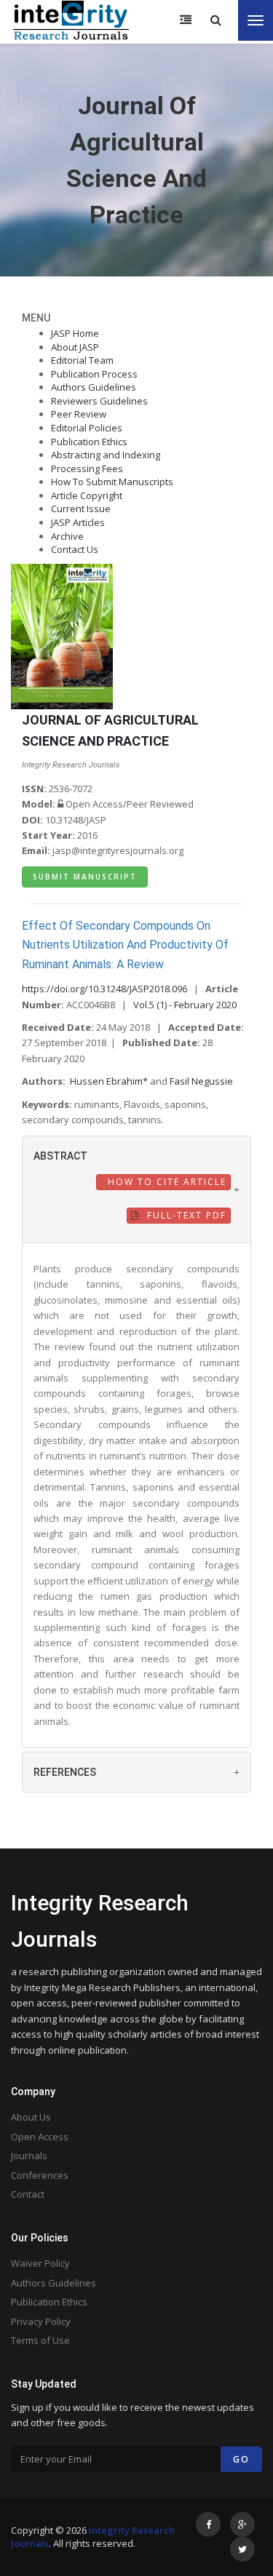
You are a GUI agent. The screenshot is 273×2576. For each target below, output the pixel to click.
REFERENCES (65, 1772)
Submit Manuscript (85, 877)
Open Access (40, 2137)
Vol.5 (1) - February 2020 (185, 1005)
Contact (28, 2194)
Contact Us (75, 549)
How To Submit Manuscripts (112, 482)
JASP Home (75, 333)
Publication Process (94, 374)
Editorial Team (82, 360)
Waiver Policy (40, 2263)
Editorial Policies (87, 428)
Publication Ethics (89, 442)
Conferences (40, 2175)
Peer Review (79, 414)
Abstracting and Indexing (106, 455)
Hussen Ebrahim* (110, 1081)
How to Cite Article (165, 1182)
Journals (29, 2156)
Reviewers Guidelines (99, 401)
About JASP (75, 347)
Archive (67, 536)
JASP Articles (78, 522)
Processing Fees (87, 468)
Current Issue (81, 509)
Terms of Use (40, 2340)
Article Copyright (87, 495)
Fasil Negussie (201, 1081)
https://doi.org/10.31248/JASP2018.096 (104, 989)
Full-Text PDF (185, 1215)
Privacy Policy (41, 2321)
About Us (31, 2117)
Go (241, 2459)
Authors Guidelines (94, 387)
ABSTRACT (60, 1156)
